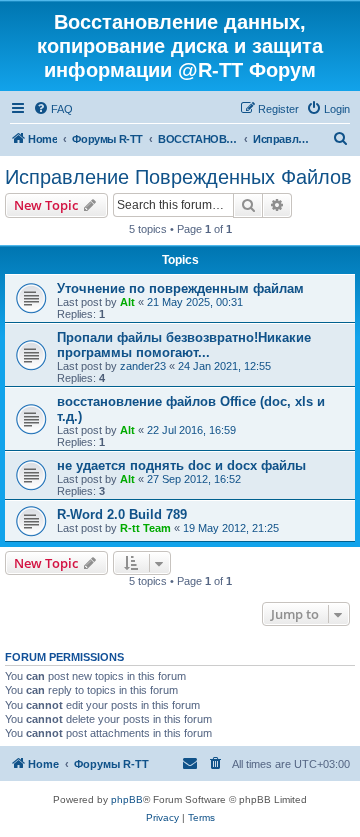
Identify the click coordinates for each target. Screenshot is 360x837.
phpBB (127, 799)
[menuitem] (53, 109)
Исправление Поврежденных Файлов (178, 177)
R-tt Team (145, 528)
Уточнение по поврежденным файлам (180, 288)
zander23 (143, 366)
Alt (127, 302)
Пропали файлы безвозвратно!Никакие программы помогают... (184, 345)
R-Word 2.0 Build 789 (122, 514)
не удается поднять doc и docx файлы (181, 465)
